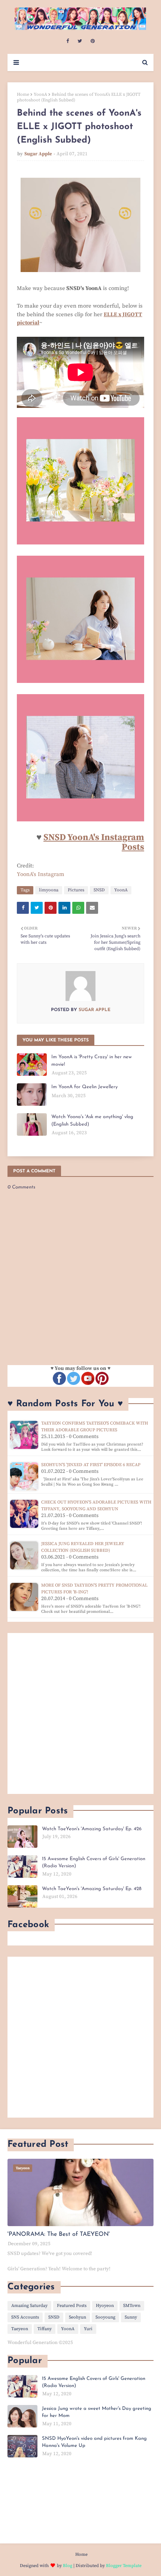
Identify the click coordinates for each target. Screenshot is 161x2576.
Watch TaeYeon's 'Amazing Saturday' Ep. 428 (92, 1889)
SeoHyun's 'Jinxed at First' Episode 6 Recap (91, 1465)
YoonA (40, 94)
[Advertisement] (80, 1713)
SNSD (99, 890)
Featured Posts (72, 2306)
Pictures (76, 890)
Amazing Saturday (29, 2306)
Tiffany (45, 2329)
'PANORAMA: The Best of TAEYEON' (59, 2234)
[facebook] (68, 41)
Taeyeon (20, 2329)
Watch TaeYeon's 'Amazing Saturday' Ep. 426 (92, 1829)
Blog (68, 2566)
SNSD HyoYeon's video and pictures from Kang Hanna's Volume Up (94, 2442)
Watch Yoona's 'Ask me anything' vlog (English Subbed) (92, 1121)
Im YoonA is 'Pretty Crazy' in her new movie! (92, 1061)
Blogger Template (124, 2566)
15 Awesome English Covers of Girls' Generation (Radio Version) (94, 1863)
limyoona (49, 890)
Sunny (131, 2317)
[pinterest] (93, 41)
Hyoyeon (105, 2306)
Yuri (88, 2329)
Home (23, 94)
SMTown (132, 2306)
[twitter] (80, 41)
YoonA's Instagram (41, 874)
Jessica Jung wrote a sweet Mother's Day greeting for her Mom (97, 2412)
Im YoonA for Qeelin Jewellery (84, 1087)
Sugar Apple (38, 154)
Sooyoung (105, 2317)
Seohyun (78, 2317)
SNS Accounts (25, 2317)
